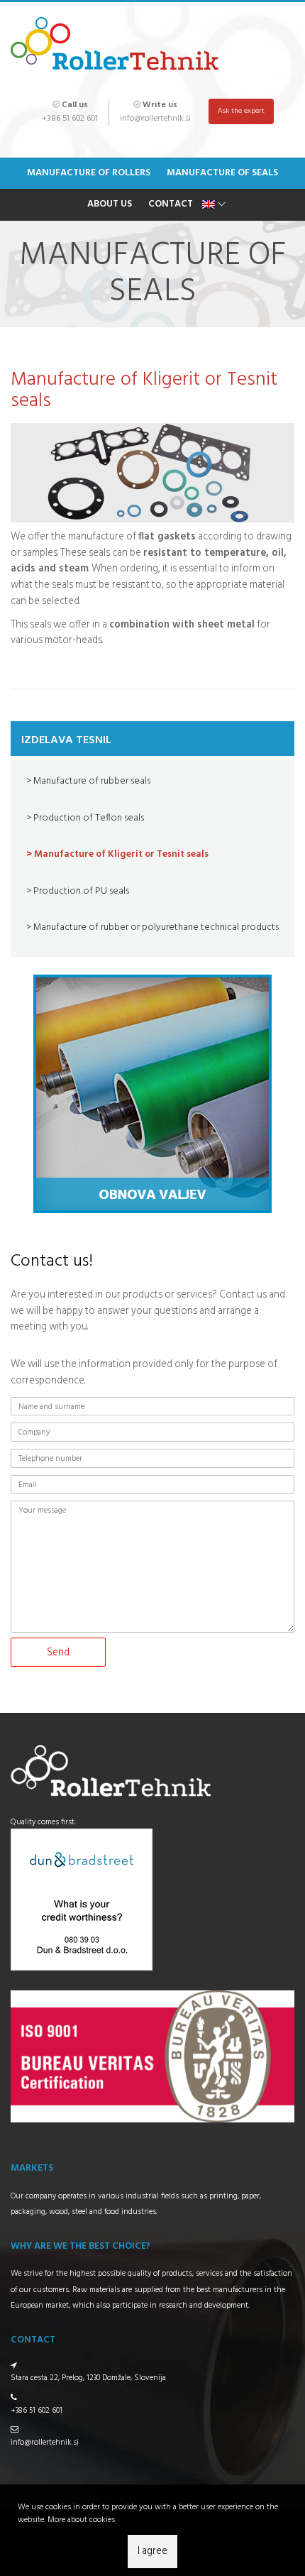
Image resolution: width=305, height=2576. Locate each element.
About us (110, 204)
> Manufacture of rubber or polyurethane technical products (152, 927)
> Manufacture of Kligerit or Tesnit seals (117, 854)
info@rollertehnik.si (155, 119)
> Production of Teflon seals (85, 818)
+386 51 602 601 (70, 119)
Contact (171, 204)
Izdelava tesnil (66, 740)
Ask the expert (241, 111)
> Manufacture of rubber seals (88, 781)
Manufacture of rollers (89, 173)
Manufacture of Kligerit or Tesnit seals (144, 390)
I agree (152, 2552)
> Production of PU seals (78, 891)
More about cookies (81, 2520)
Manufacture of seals (222, 173)
